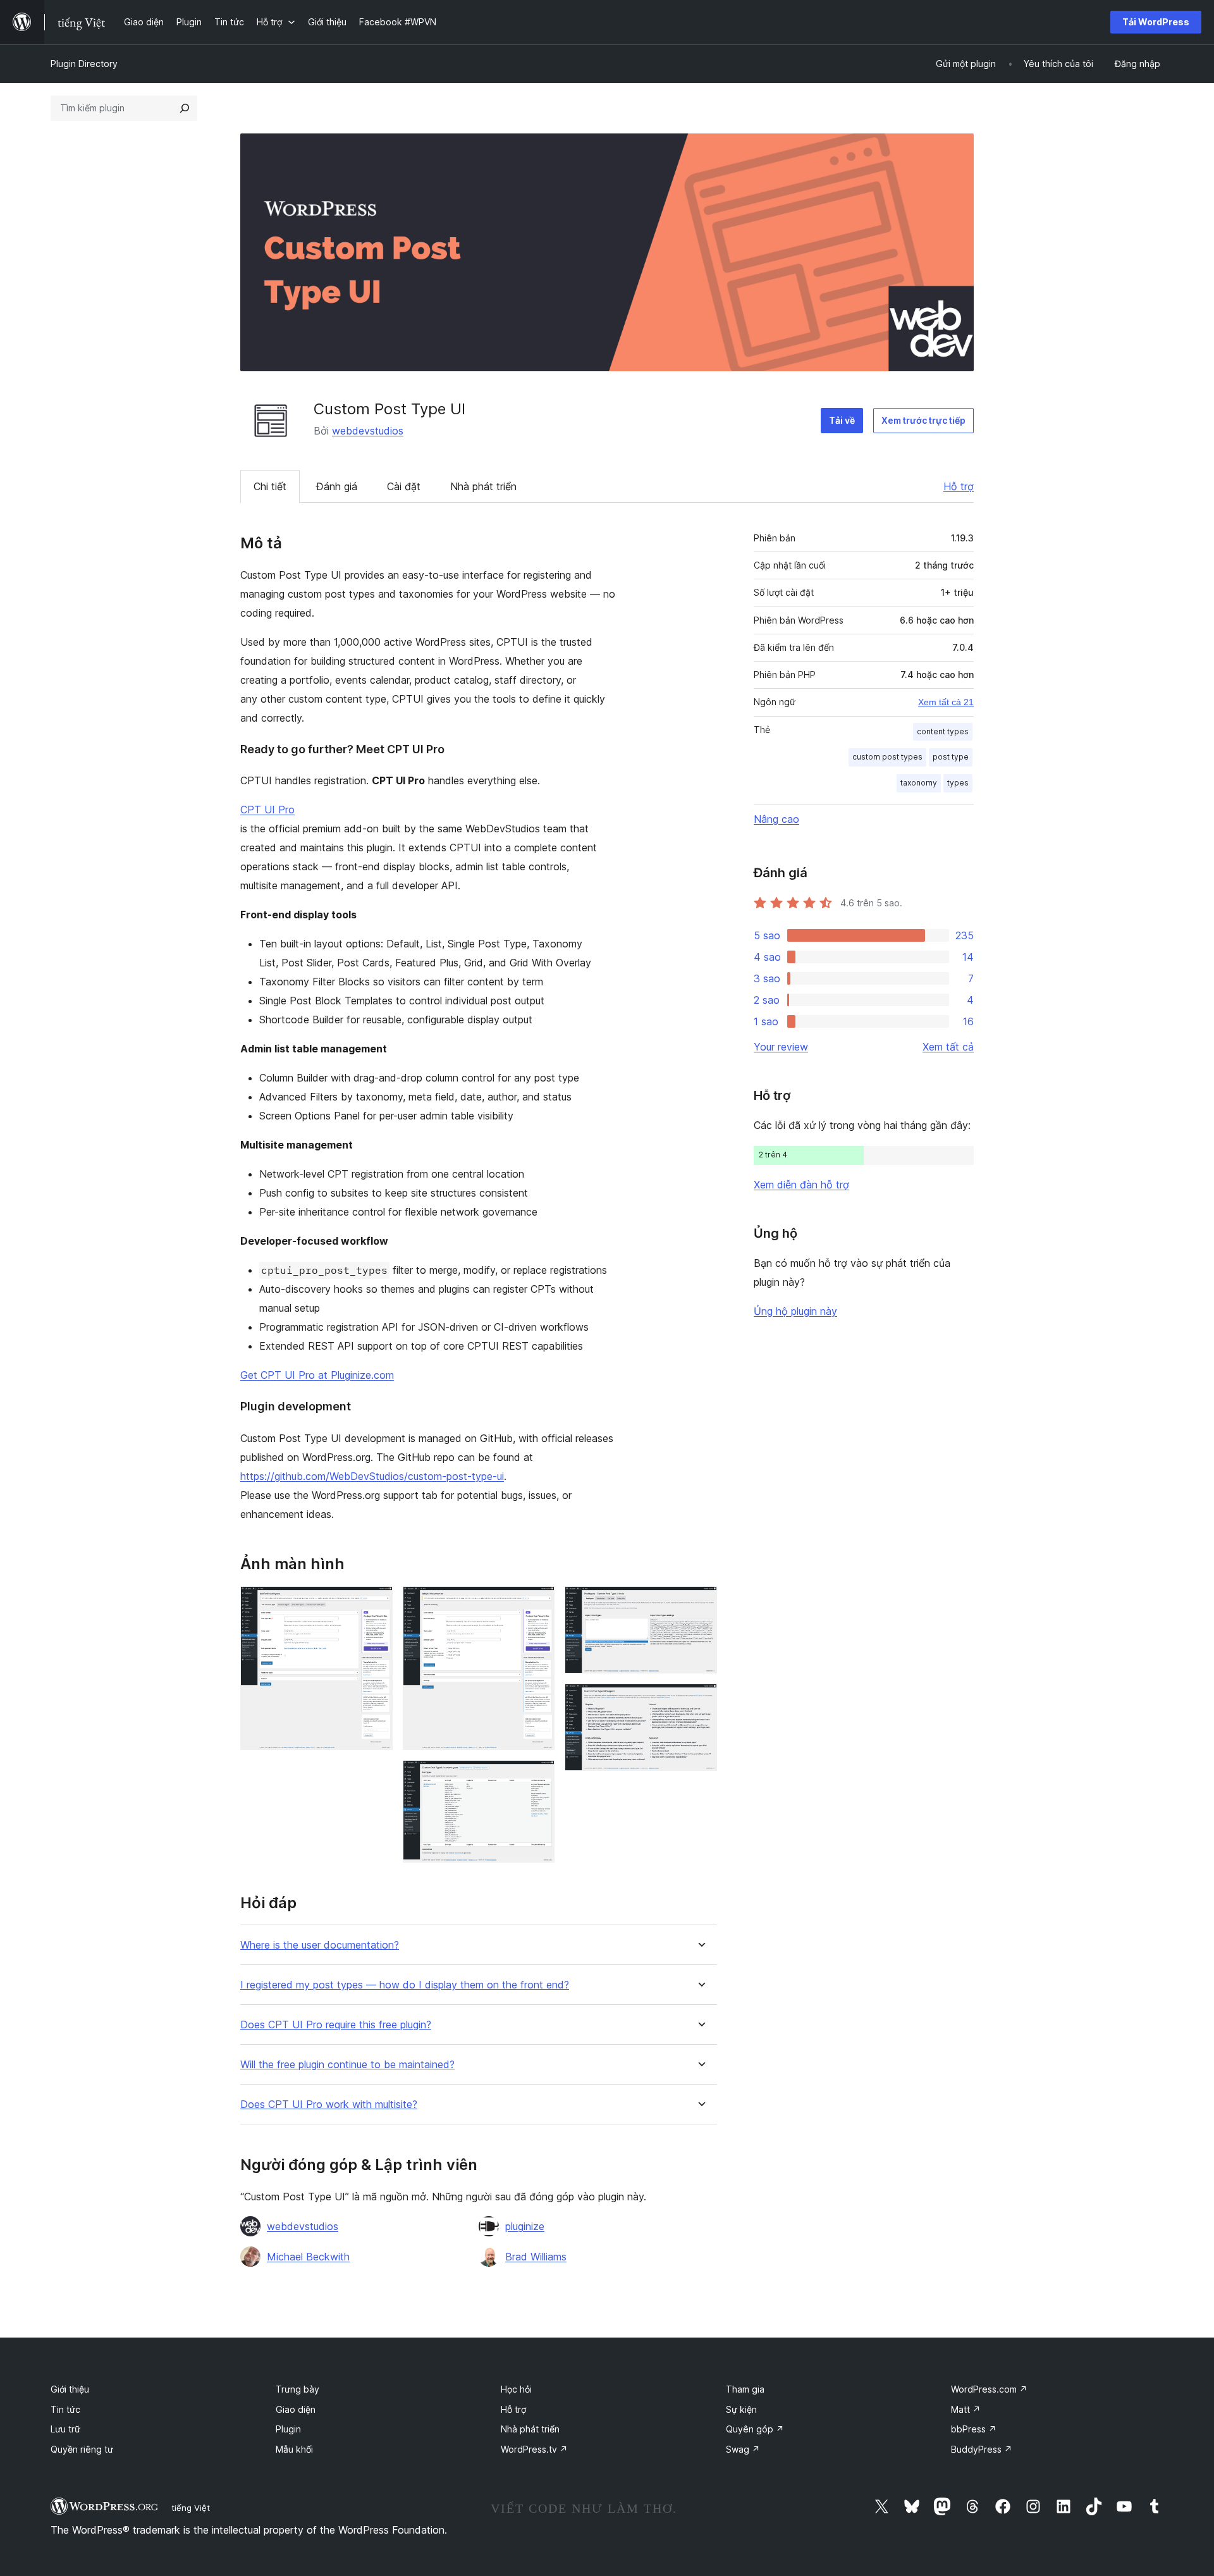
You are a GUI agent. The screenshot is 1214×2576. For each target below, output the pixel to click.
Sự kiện (741, 2409)
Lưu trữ (65, 2429)
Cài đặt (404, 486)
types (958, 783)
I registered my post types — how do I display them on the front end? (405, 1985)
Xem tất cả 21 (946, 702)
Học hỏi (516, 2389)
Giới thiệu (70, 2389)
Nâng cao (776, 819)
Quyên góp (755, 2429)
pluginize (525, 2226)
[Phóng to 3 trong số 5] (537, 1777)
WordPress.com (989, 2389)
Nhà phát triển (483, 486)
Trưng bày (297, 2389)
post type (951, 757)
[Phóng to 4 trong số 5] (700, 1603)
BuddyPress (982, 2449)
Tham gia (745, 2389)
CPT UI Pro (267, 810)
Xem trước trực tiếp (923, 420)
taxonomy (919, 783)
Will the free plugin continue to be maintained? (347, 2065)
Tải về (842, 420)
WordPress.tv (534, 2449)
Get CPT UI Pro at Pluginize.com (317, 1375)
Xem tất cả (948, 1047)
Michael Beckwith (308, 2257)
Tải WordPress (1156, 22)
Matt (966, 2409)
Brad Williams (536, 2257)
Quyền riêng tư (82, 2449)
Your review (781, 1047)
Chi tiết (270, 486)
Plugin (288, 2429)
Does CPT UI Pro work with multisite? (329, 2105)
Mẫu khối (294, 2449)
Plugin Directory (84, 64)
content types (943, 731)
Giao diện (296, 2409)
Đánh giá (337, 486)
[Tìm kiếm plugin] (185, 108)
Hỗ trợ (959, 486)
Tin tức (65, 2409)
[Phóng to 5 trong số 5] (700, 1701)
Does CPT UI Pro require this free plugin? (336, 2025)
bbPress (974, 2429)
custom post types (887, 757)
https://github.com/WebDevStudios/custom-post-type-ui (372, 1476)
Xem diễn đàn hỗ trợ (801, 1185)
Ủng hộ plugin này (795, 1311)
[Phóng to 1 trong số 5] (376, 1603)
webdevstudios (368, 431)
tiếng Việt (191, 2508)
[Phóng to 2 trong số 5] (537, 1603)
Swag (743, 2449)
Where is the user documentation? (320, 1945)
